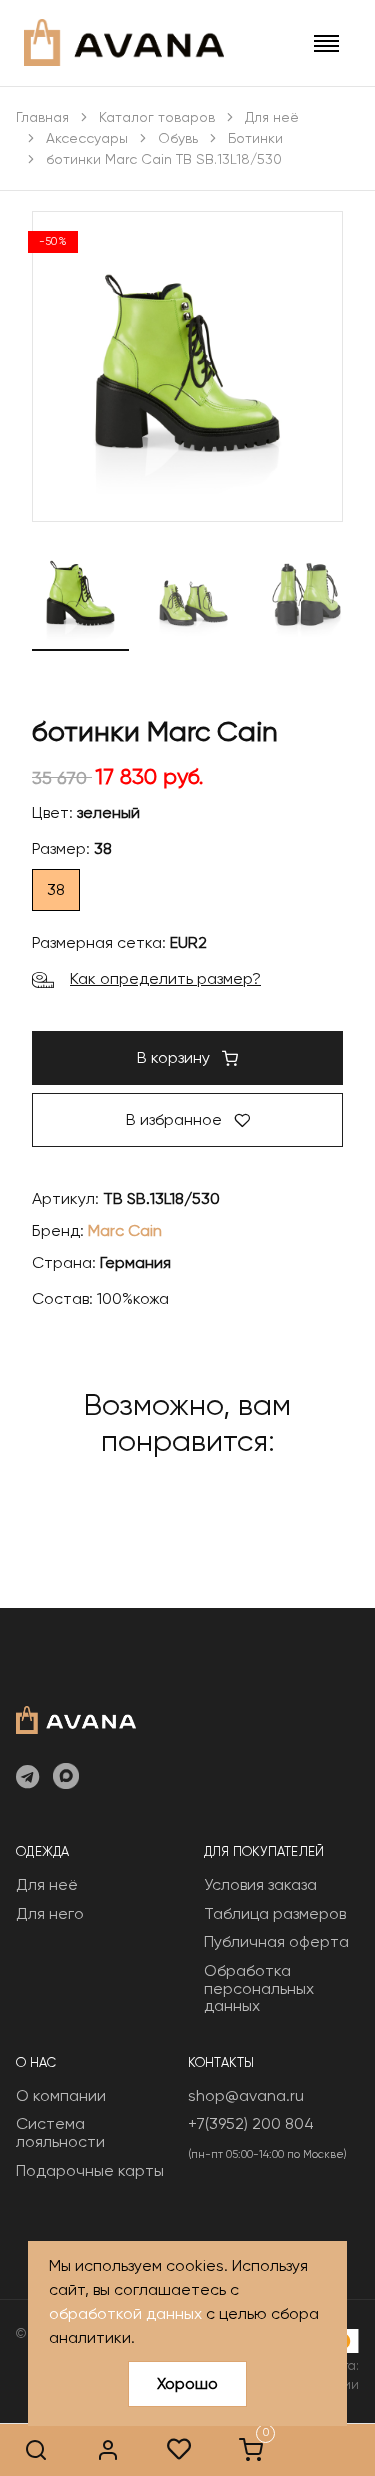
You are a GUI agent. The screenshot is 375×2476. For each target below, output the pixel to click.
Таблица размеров (275, 1913)
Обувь (178, 138)
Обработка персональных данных (259, 1988)
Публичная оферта (276, 1941)
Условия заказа (260, 1884)
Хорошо (187, 2383)
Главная (42, 117)
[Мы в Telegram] (27, 1778)
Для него (50, 1913)
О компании (61, 2095)
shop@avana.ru (246, 2095)
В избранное (176, 1119)
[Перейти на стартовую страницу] (124, 42)
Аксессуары (87, 138)
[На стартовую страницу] (76, 1718)
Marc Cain (125, 1230)
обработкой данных (125, 2313)
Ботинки (255, 138)
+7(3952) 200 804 (251, 2123)
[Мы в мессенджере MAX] (66, 1778)
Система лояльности (60, 2132)
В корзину (175, 1057)
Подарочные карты (90, 2170)
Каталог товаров (157, 117)
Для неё (272, 117)
